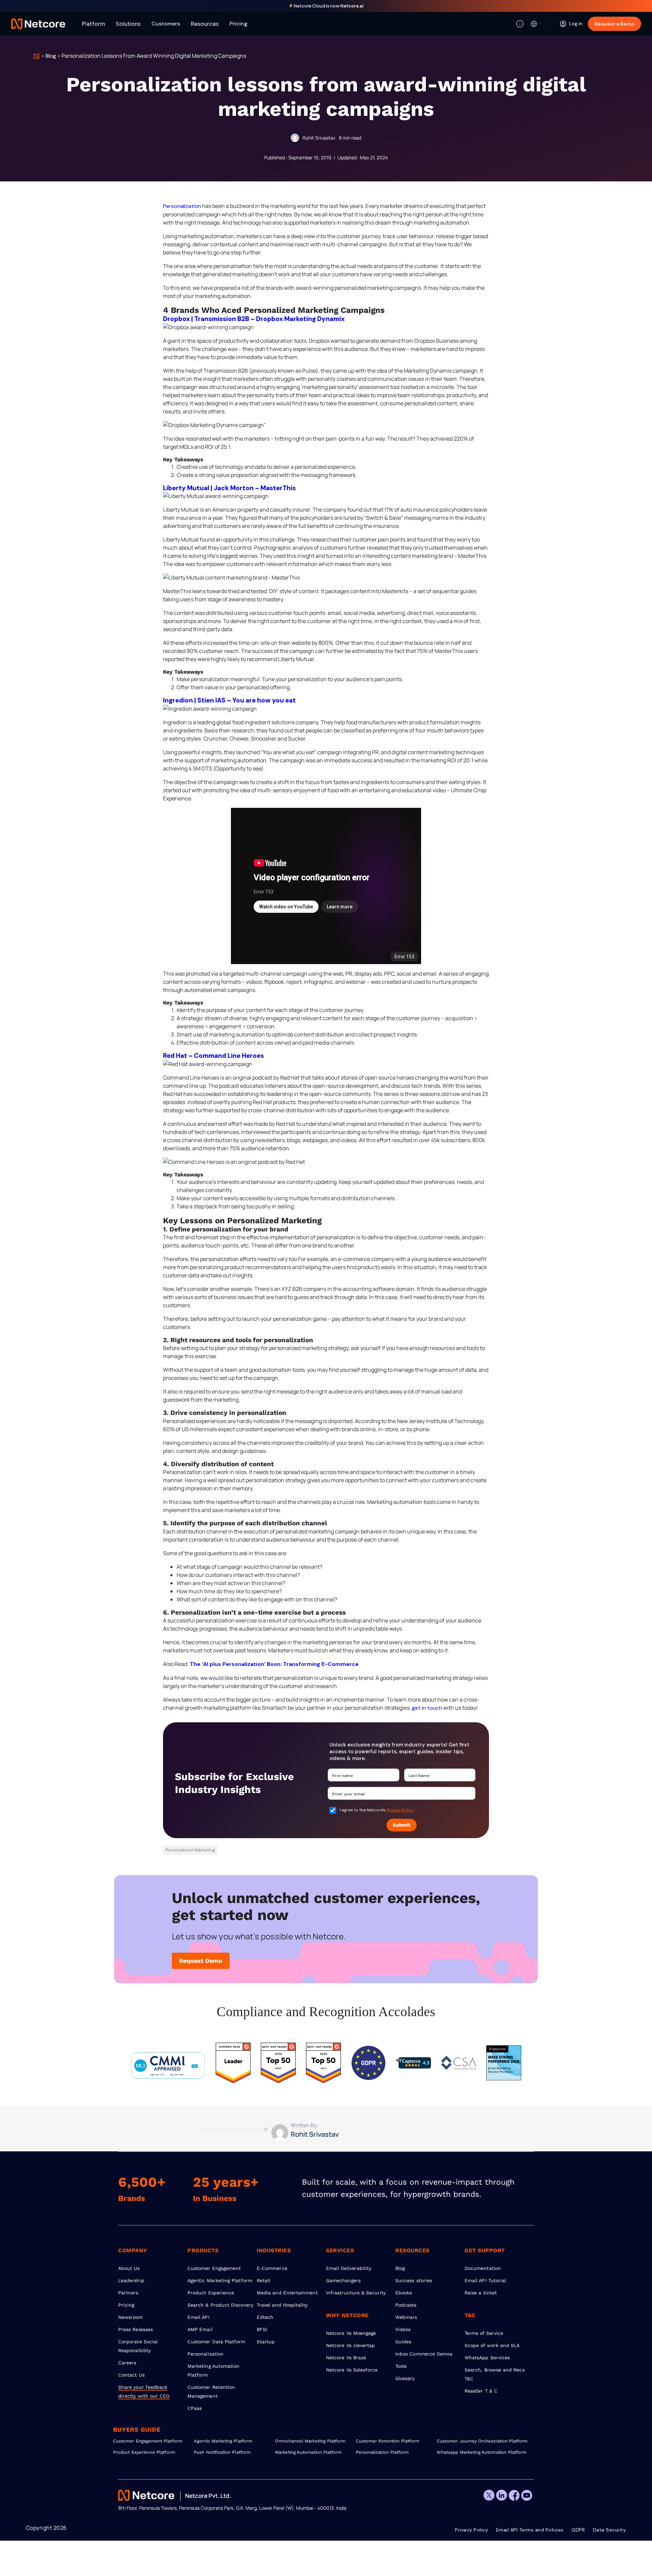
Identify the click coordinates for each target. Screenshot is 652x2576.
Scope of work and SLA (492, 2345)
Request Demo (201, 1961)
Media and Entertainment (287, 2293)
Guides (403, 2342)
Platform (93, 24)
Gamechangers (343, 2280)
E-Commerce (272, 2268)
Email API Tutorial (485, 2280)
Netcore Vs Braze (346, 2358)
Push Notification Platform (222, 2452)
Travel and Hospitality (282, 2305)
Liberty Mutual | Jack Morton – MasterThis (229, 488)
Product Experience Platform (144, 2452)
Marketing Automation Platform (309, 2452)
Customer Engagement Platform (148, 2441)
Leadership (131, 2280)
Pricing (239, 24)
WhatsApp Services (487, 2358)
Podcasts (406, 2305)
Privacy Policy (400, 1810)
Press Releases (135, 2329)
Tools (401, 2366)
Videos (403, 2329)
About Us (129, 2268)
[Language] (536, 24)
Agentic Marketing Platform (220, 2280)
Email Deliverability (349, 2268)
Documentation (483, 2268)
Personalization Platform (382, 2452)
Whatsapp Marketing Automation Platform (477, 2452)
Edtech (265, 2317)
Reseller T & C (481, 2391)
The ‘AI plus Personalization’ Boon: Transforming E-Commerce (274, 1664)
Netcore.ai (352, 6)
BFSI (262, 2329)
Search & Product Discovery (220, 2305)
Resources (205, 24)
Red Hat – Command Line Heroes (213, 1056)
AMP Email (200, 2329)
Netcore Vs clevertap (350, 2345)
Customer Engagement (214, 2268)
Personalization (182, 206)
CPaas (195, 2408)
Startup (266, 2342)
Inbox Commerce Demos (424, 2354)
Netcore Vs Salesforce (352, 2370)
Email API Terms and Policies (530, 2530)
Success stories (414, 2280)
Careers (127, 2363)
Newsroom (131, 2317)
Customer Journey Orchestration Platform (477, 2441)
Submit (402, 1825)
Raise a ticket (481, 2293)
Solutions (128, 24)
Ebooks (404, 2293)
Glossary (405, 2378)
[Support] (520, 24)
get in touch (427, 1708)
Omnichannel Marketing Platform (310, 2441)
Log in (576, 23)
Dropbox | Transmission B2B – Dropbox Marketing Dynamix (254, 319)
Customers (166, 24)
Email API (198, 2317)
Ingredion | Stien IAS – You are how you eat (229, 700)
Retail (263, 2280)
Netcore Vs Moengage (351, 2333)
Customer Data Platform (216, 2342)
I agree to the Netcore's (377, 1810)
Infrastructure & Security (356, 2293)
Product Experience (211, 2293)
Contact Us (131, 2375)
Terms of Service (484, 2333)
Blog (51, 56)
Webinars (406, 2317)
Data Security (610, 2530)
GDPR (578, 2530)
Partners (128, 2293)
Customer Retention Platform (388, 2441)
